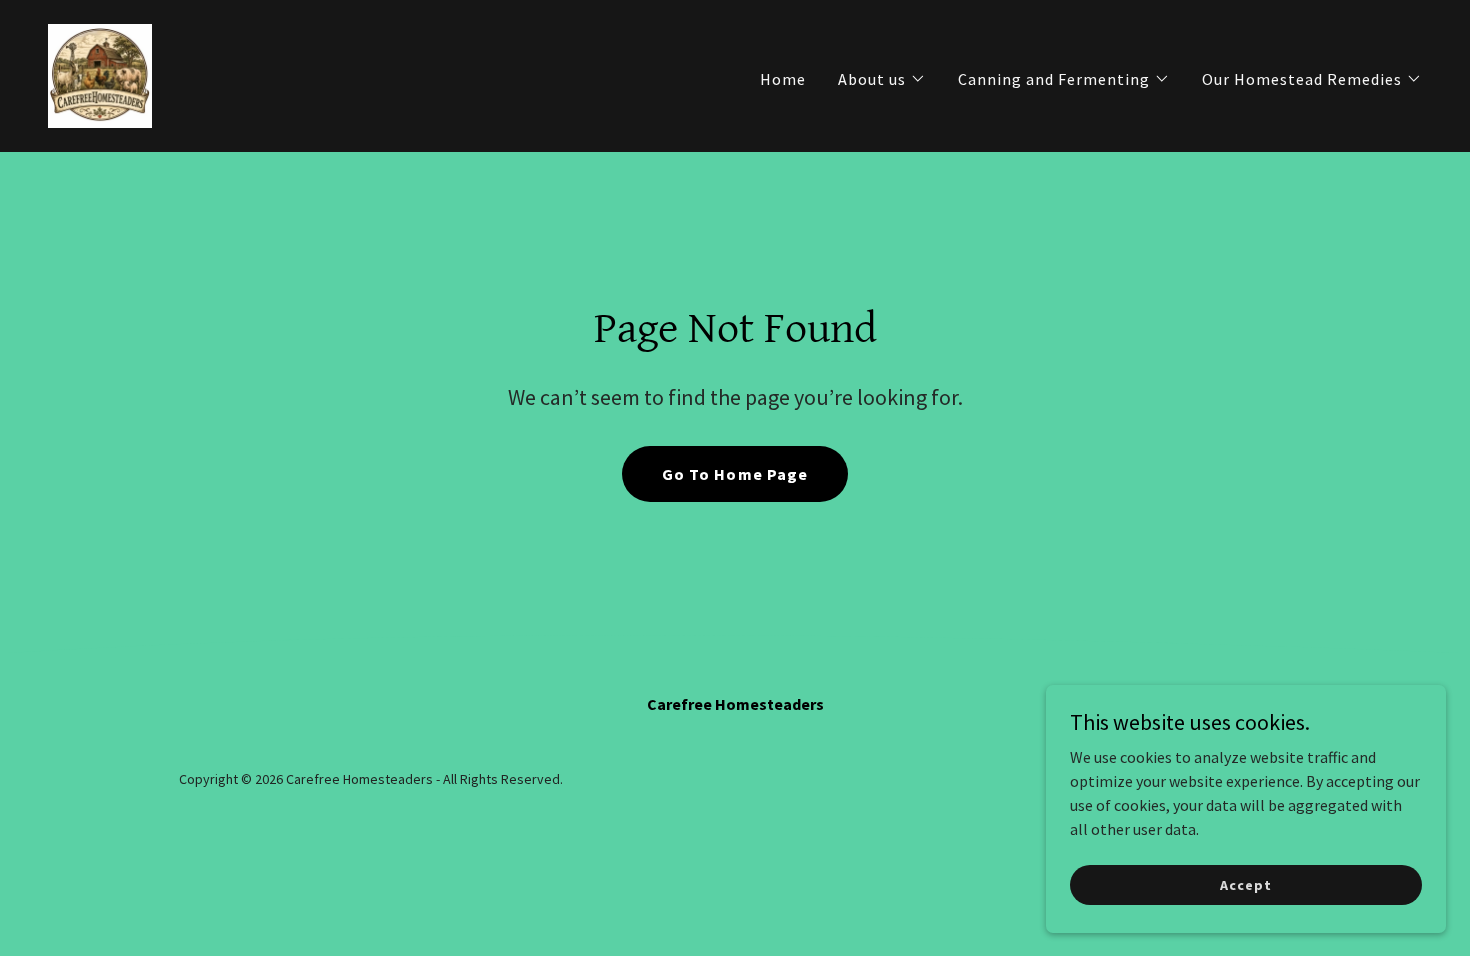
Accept (1245, 884)
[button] (882, 79)
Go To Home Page (734, 474)
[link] (100, 74)
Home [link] (783, 79)
